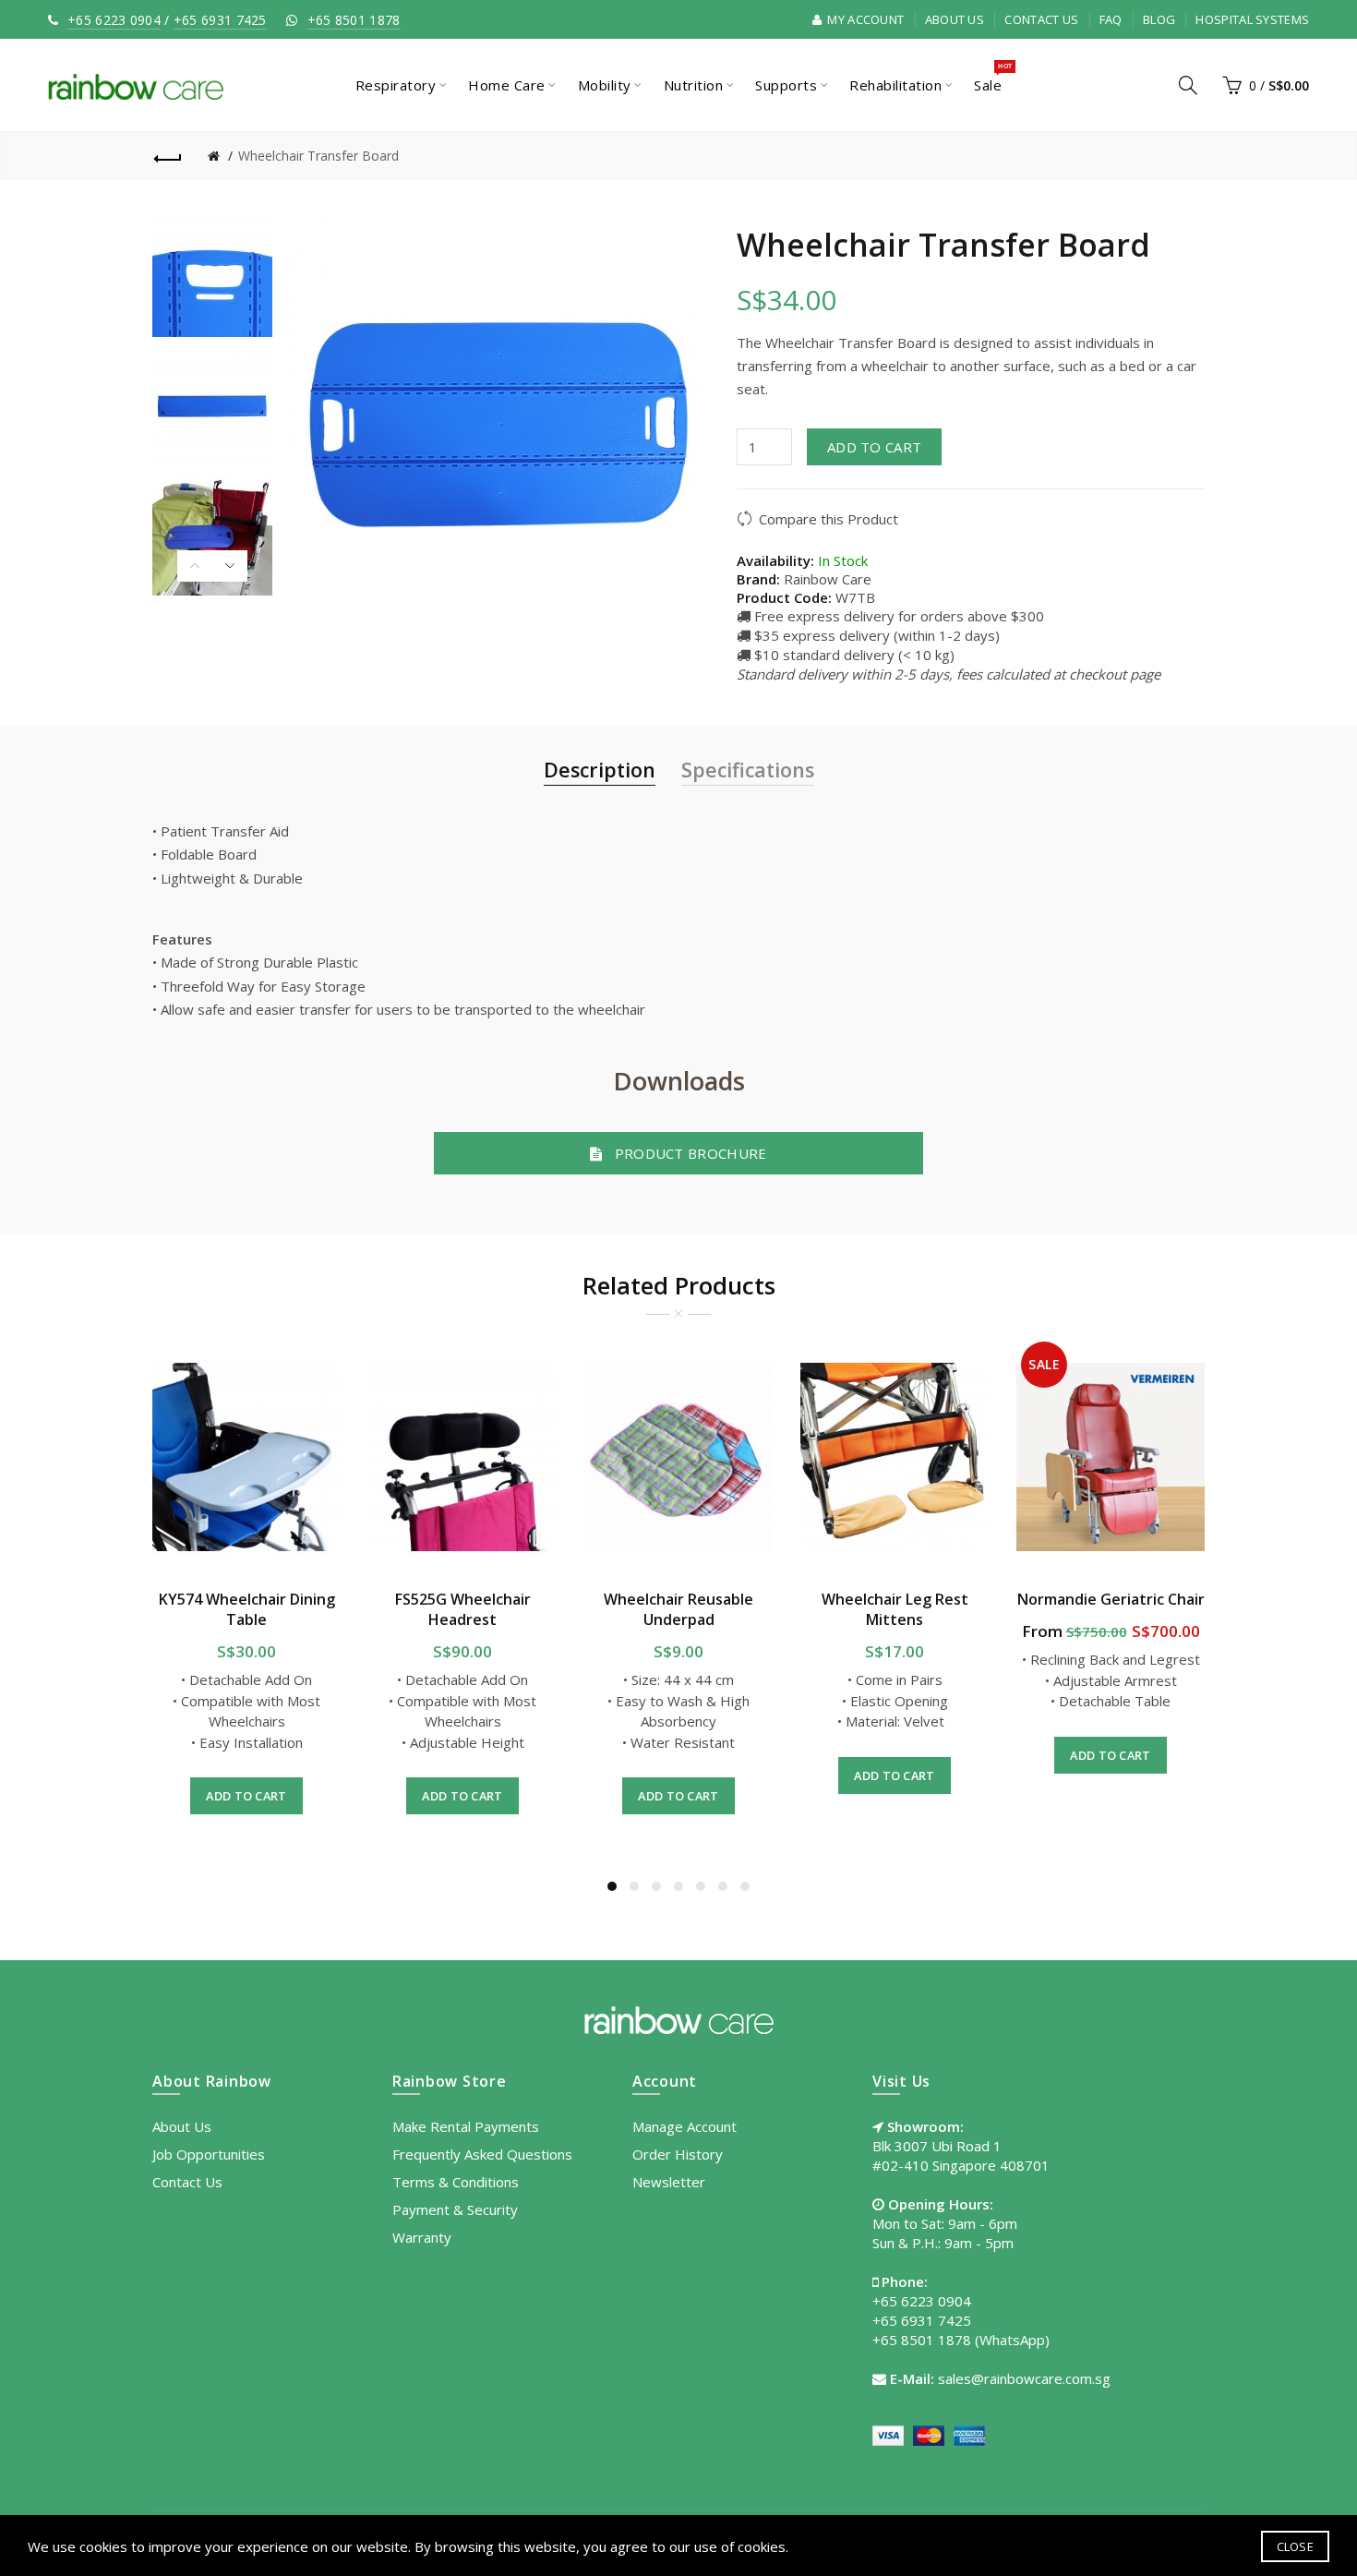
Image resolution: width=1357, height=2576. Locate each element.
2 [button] (634, 1886)
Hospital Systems (1252, 19)
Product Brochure (685, 1153)
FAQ (1111, 19)
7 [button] (745, 1886)
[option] (212, 277)
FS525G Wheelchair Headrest (463, 1609)
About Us (955, 19)
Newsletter (669, 2182)
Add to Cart (874, 447)
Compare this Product (829, 519)
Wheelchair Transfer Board (318, 156)
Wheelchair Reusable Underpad (678, 1609)
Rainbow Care (828, 579)
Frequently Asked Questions (482, 2154)
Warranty (422, 2237)
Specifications (748, 770)
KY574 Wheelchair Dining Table (247, 1609)
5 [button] (701, 1886)
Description (600, 770)
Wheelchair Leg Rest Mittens (895, 1609)
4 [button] (678, 1886)
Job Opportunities (209, 2154)
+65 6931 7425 (220, 20)
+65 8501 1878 (354, 20)
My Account (864, 19)
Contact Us (1041, 19)
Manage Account (685, 2126)
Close (1296, 2546)
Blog (1159, 19)
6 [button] (723, 1886)
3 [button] (656, 1886)
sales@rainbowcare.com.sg (1024, 2378)
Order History (678, 2154)
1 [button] (612, 1886)
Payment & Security (455, 2209)
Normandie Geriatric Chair (1111, 1599)
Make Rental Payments (466, 2126)
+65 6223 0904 (114, 20)
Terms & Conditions (456, 2182)
